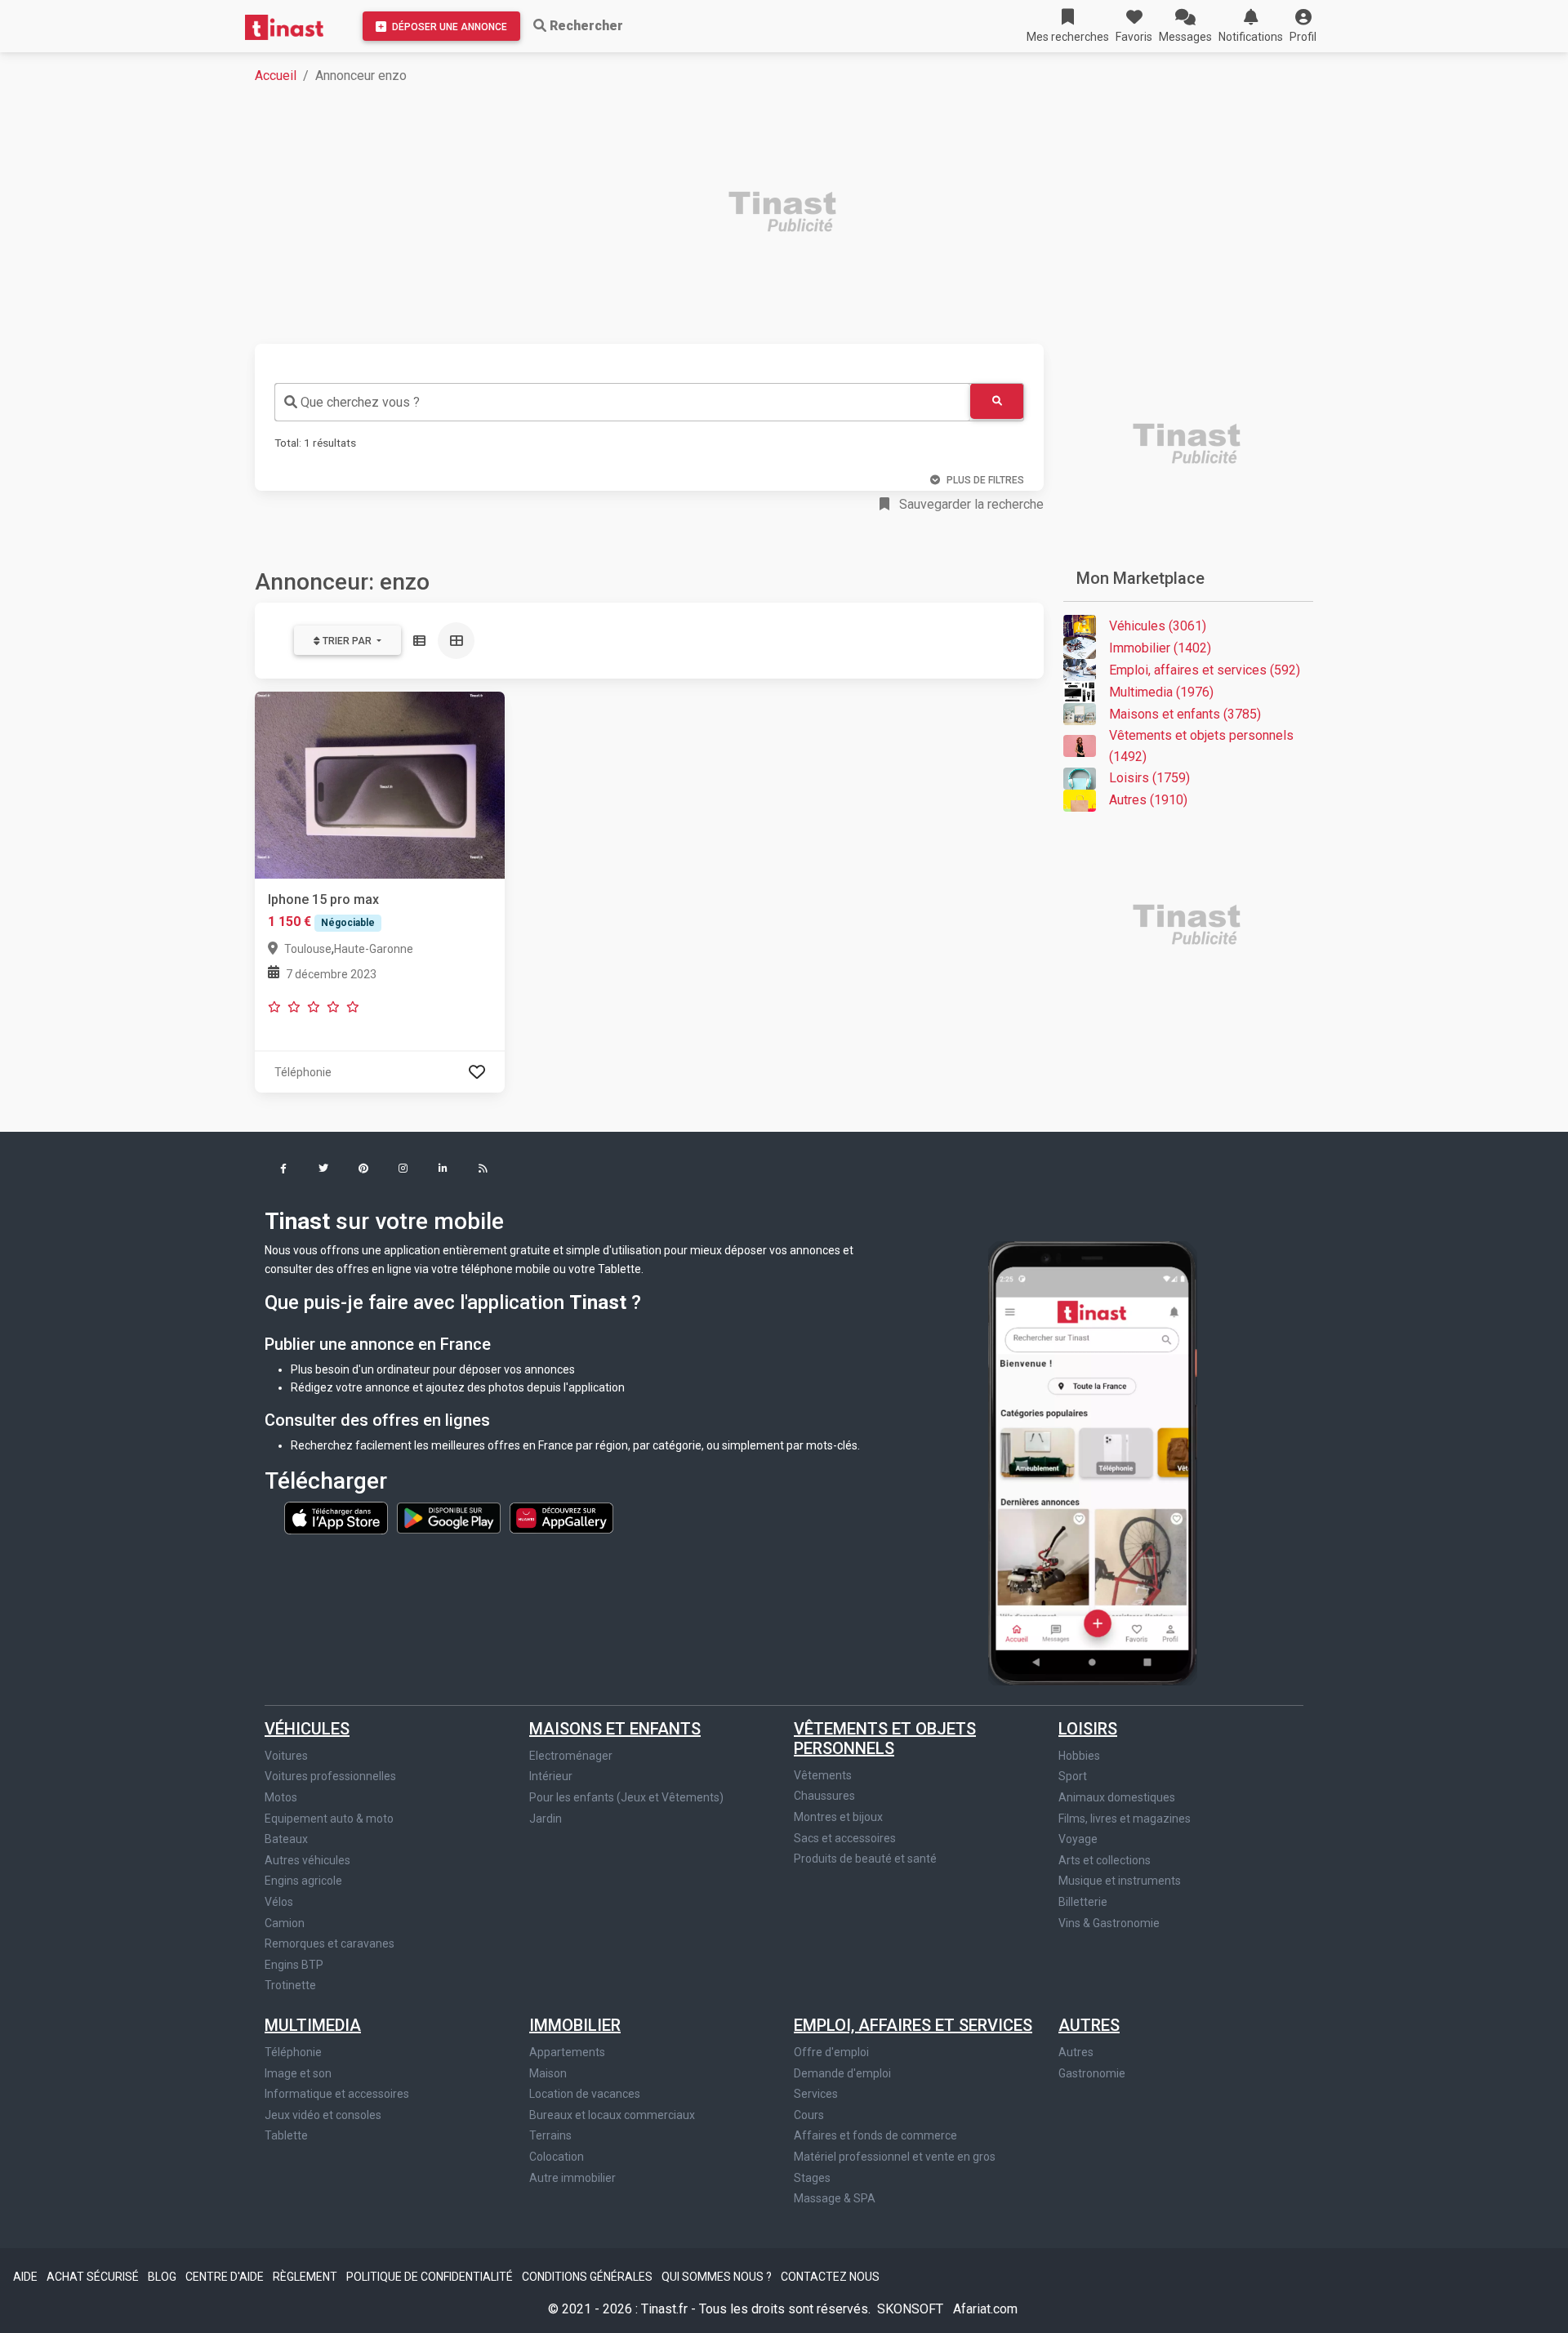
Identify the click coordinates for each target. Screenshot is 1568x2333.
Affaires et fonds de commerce (875, 2135)
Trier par (347, 641)
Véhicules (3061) (1158, 626)
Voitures (286, 1756)
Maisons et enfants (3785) (1185, 714)
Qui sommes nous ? (718, 2277)
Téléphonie (293, 2052)
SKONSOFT (912, 2309)
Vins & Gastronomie (1109, 1923)
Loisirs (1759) (1149, 778)
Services (816, 2094)
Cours (809, 2115)
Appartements (567, 2052)
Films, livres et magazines (1125, 1819)
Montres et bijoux (838, 1817)
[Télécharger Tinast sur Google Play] (450, 1517)
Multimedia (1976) (1161, 692)
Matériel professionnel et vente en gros (895, 2157)
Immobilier (575, 2025)
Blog (163, 2277)
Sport (1073, 1776)
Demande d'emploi (842, 2073)
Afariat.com (985, 2309)
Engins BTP (294, 1965)
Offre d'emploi (831, 2052)
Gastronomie (1092, 2073)
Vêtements (823, 1775)
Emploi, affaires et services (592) (1205, 670)
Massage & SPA (835, 2198)
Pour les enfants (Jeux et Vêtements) (626, 1797)
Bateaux (286, 1839)
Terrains (550, 2135)
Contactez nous (830, 2277)
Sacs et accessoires (845, 1838)
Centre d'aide (226, 2277)
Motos (281, 1797)
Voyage (1078, 1839)
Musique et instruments (1120, 1881)
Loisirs (1088, 1729)
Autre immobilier (572, 2178)
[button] (1303, 26)
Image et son (298, 2073)
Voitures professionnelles (330, 1776)
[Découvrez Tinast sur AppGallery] (561, 1517)
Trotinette (290, 1985)
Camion (285, 1923)
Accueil (276, 76)
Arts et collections (1105, 1860)
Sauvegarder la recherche (970, 504)
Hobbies (1079, 1756)
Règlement (306, 2277)
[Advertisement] (745, 214)
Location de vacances (585, 2094)
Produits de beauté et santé (865, 1859)
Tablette (286, 2135)
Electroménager (571, 1756)
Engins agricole (303, 1881)
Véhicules (307, 1729)
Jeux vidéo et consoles (323, 2115)
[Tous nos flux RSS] (483, 1170)
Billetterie (1083, 1902)
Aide (27, 2277)
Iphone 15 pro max (323, 899)
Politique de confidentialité (431, 2277)
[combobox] (622, 402)
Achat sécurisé (94, 2277)
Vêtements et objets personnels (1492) (1201, 746)
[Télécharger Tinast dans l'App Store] (337, 1517)
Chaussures (824, 1796)
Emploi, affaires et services (913, 2025)
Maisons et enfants (615, 1729)
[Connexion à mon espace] (477, 1072)
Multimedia (313, 2025)
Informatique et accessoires (337, 2094)
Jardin (546, 1819)
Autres (1089, 2025)
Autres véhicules (307, 1860)
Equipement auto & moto (329, 1819)
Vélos (279, 1902)
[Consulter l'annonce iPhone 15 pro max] (380, 784)
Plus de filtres (985, 480)
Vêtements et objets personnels (885, 1739)
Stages (812, 2178)
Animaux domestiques (1117, 1797)
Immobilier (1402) (1160, 648)
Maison (548, 2073)
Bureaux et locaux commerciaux (612, 2115)
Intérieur (551, 1776)
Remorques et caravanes (330, 1943)
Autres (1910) (1148, 800)
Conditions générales (588, 2277)
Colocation (557, 2157)
